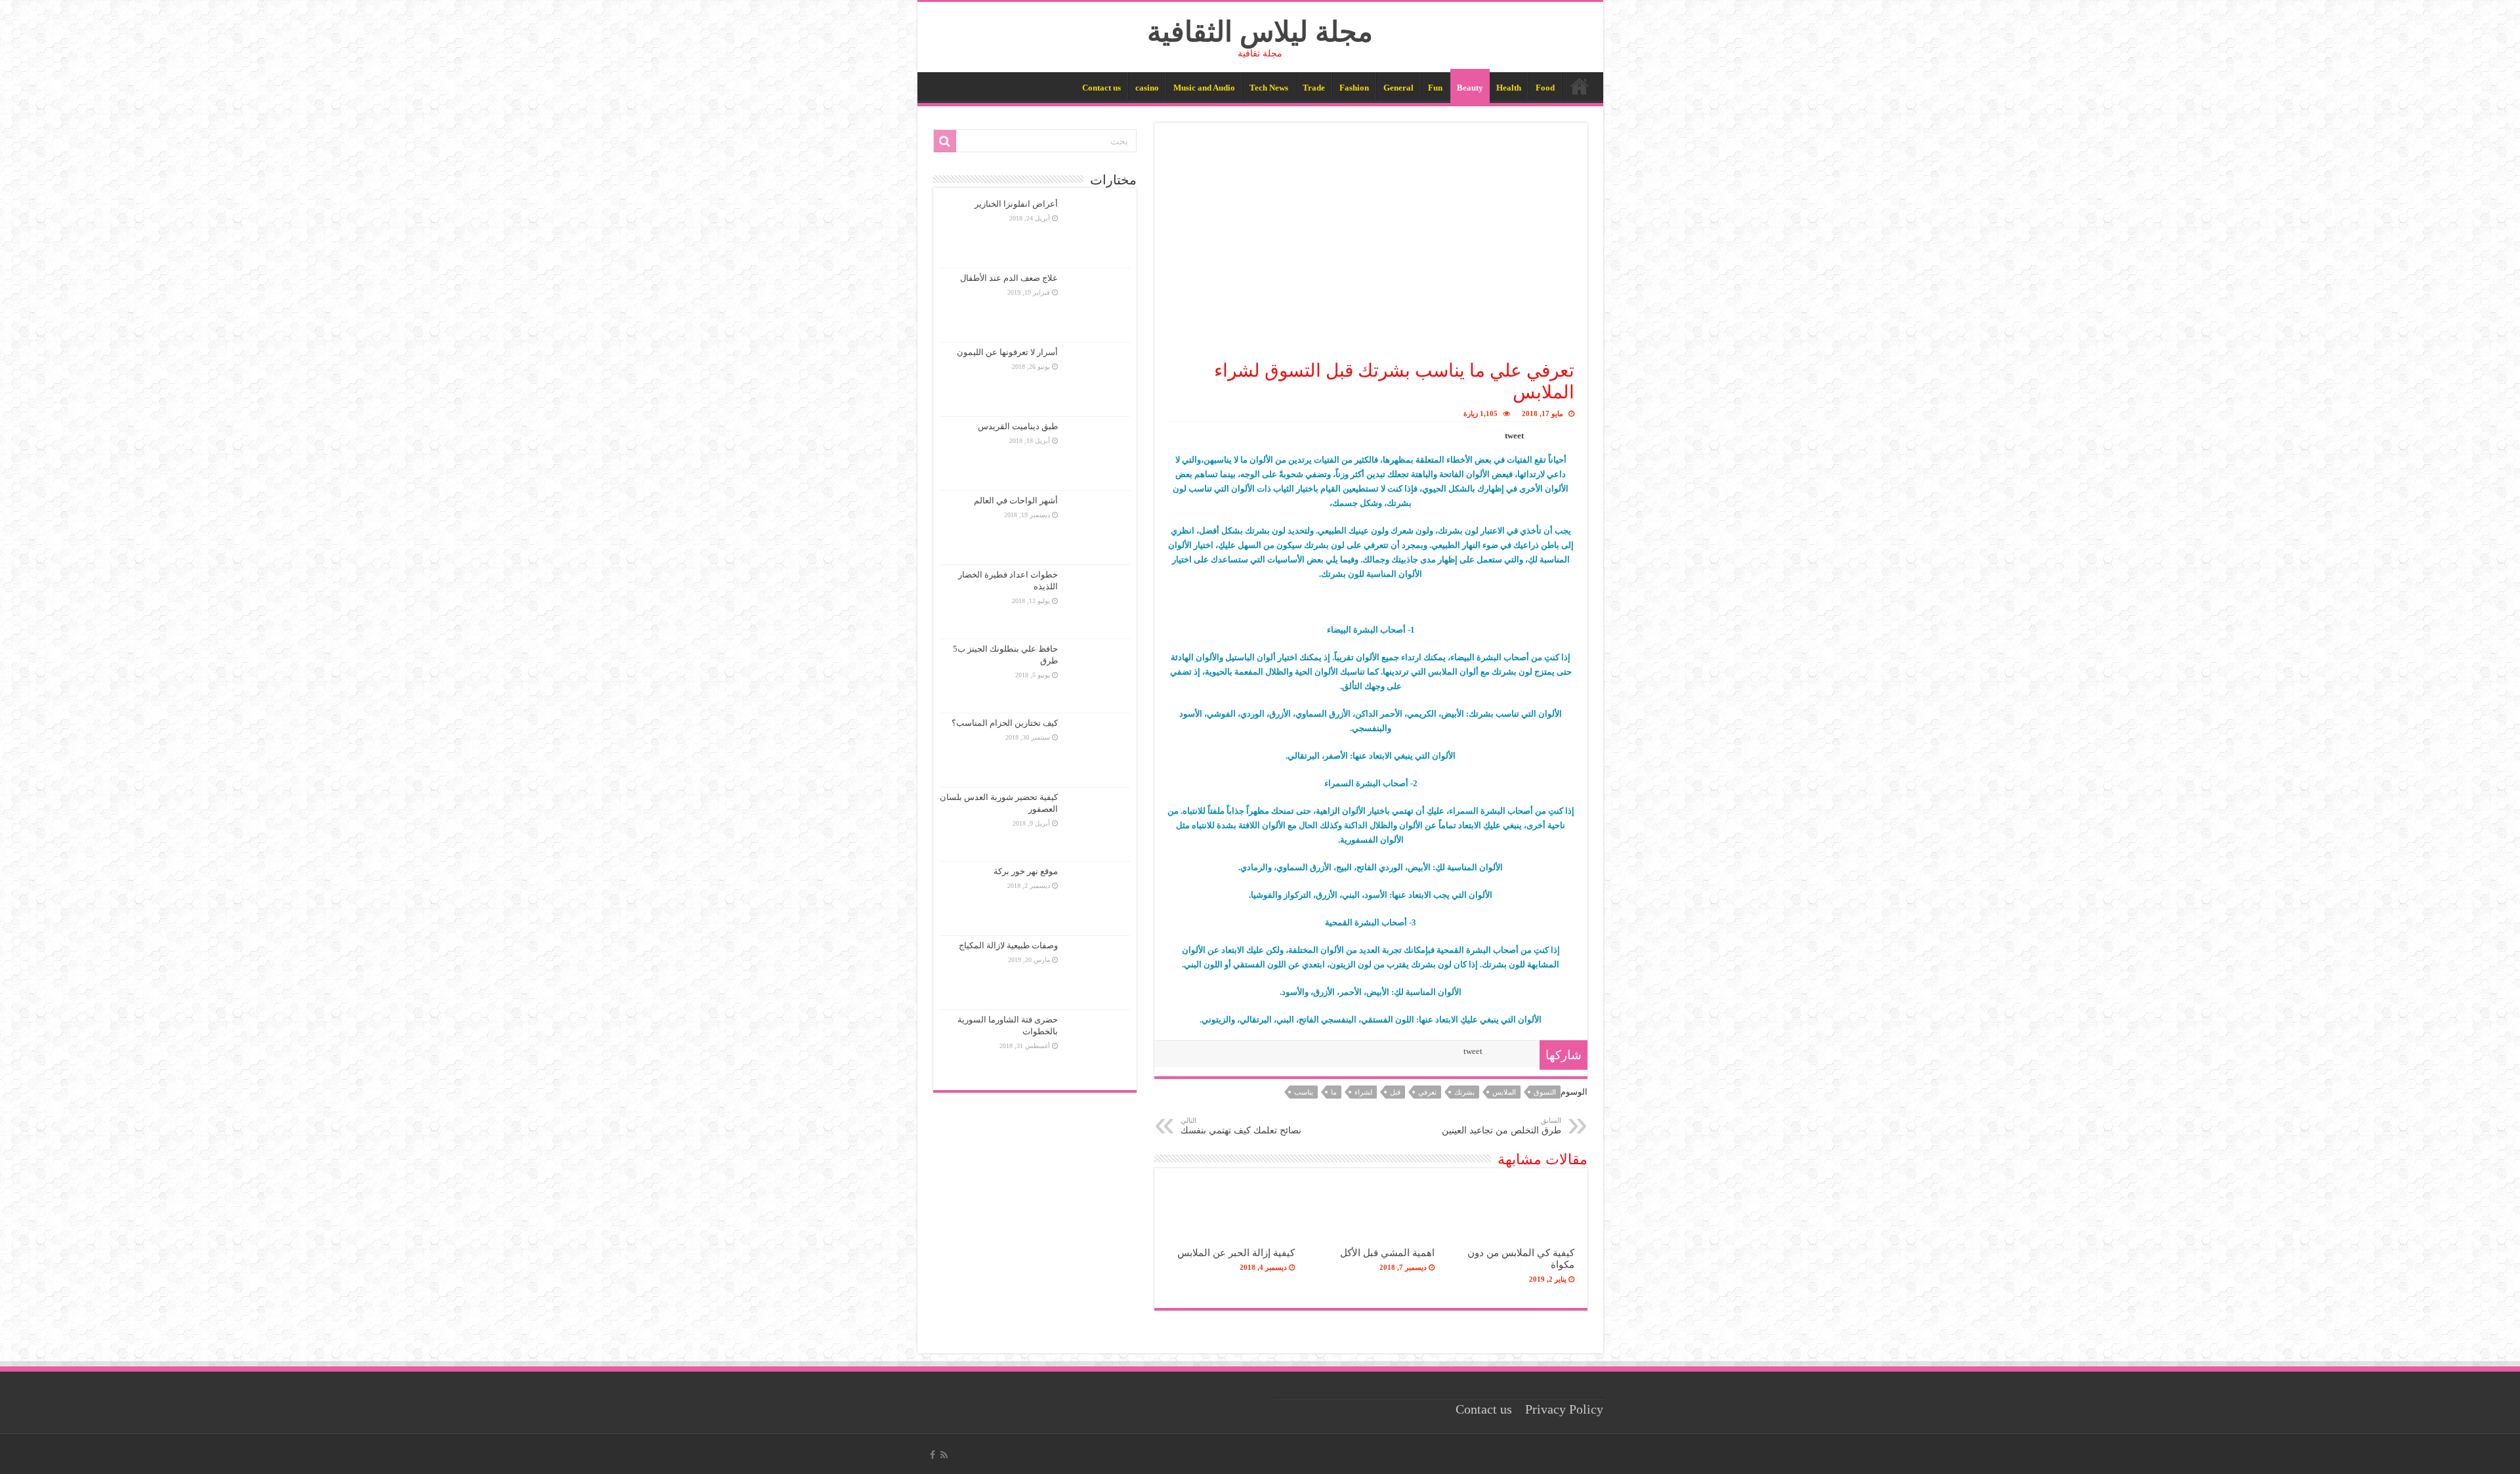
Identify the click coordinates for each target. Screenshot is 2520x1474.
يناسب (1304, 1092)
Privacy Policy (1564, 1409)
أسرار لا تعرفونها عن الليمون (1007, 352)
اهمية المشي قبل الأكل (1387, 1253)
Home (1580, 86)
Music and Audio (1204, 88)
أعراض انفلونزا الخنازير (1016, 204)
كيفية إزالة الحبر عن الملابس (1236, 1253)
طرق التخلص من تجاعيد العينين (1501, 1126)
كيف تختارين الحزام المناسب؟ (1005, 723)
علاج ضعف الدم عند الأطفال (1009, 278)
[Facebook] (933, 1455)
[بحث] (945, 141)
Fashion (1354, 88)
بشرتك (1464, 1092)
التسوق (1545, 1092)
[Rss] (944, 1455)
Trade (1314, 88)
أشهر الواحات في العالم (1016, 500)
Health (1509, 88)
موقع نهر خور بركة (1026, 871)
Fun (1435, 88)
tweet (1514, 435)
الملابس (1504, 1092)
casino (1147, 88)
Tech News (1269, 88)
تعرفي (1427, 1092)
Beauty (1470, 88)
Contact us (1102, 88)
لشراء (1363, 1092)
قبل (1395, 1092)
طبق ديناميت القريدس (1018, 426)
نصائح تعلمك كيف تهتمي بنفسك (1241, 1126)
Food (1545, 88)
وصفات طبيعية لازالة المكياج (1008, 945)
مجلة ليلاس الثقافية (1260, 32)
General (1398, 88)
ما (1334, 1092)
